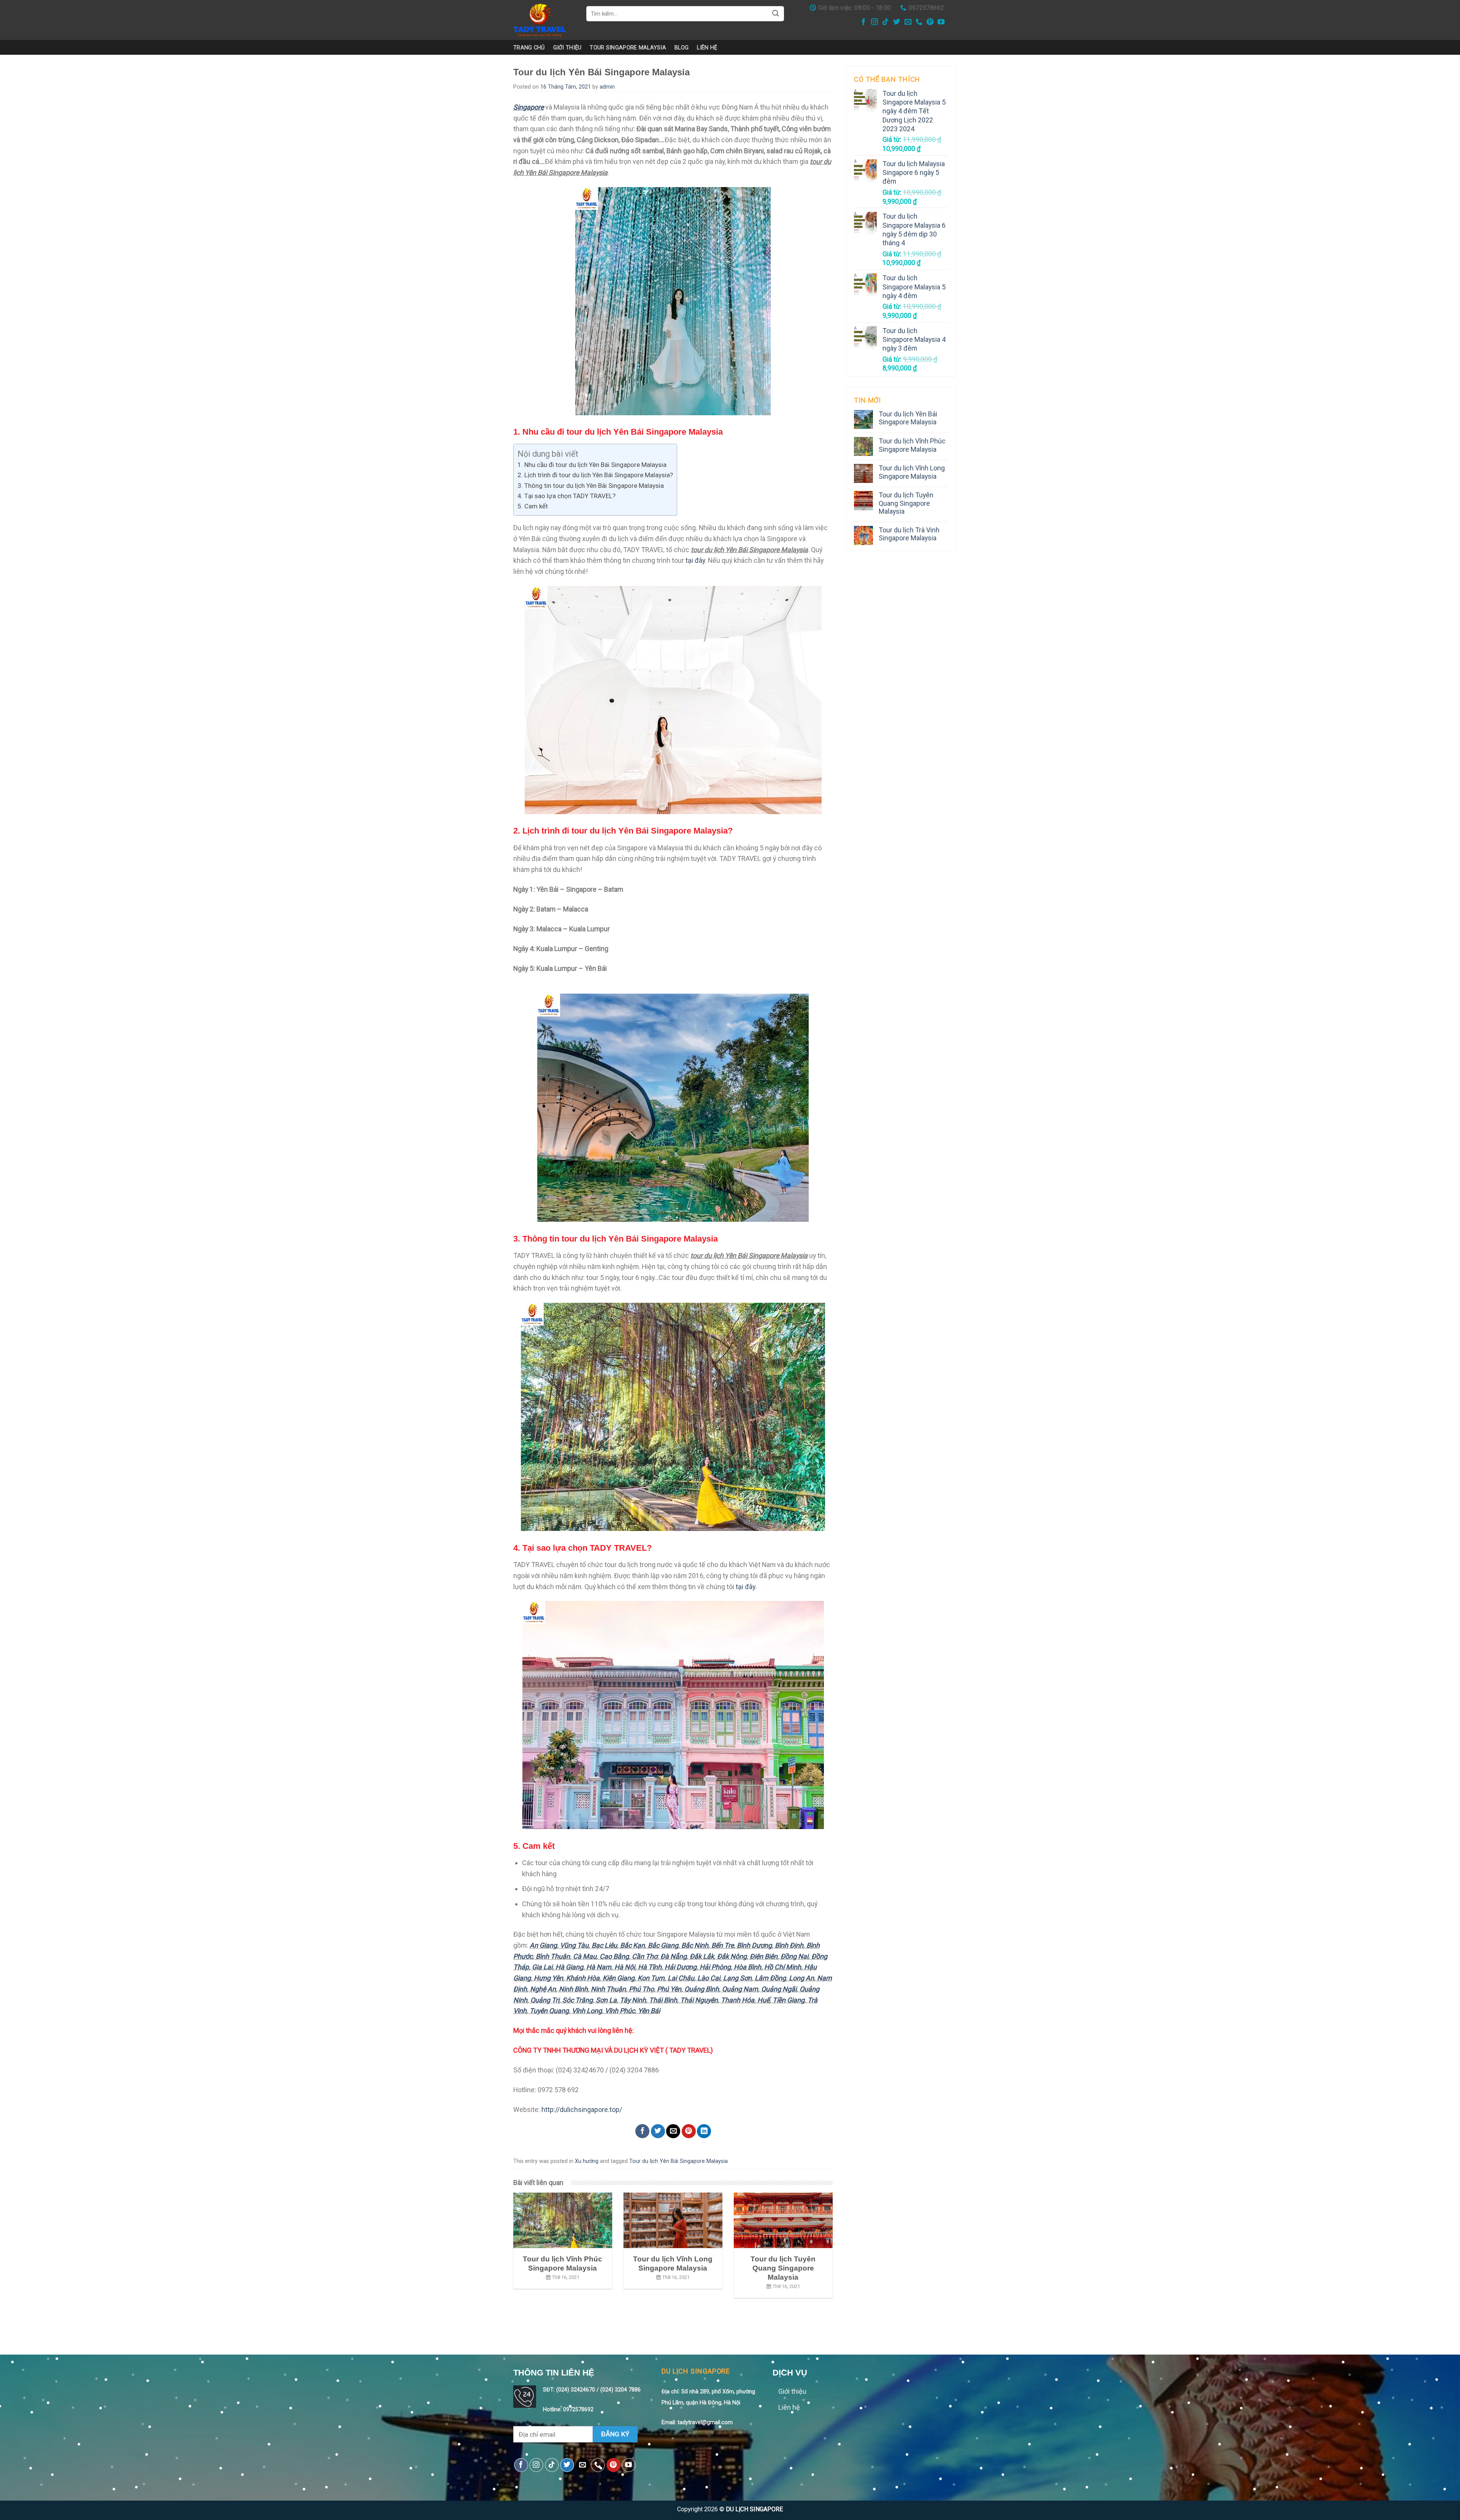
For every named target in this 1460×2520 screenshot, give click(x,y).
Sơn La (606, 2000)
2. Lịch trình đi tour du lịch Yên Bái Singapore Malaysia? (595, 475)
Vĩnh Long (587, 2011)
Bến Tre (723, 1945)
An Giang (543, 1945)
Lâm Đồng (770, 1978)
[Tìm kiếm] (776, 13)
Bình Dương (754, 1945)
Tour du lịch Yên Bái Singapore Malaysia (678, 2161)
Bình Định (789, 1945)
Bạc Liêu (604, 1945)
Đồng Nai (794, 1956)
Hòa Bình (747, 1967)
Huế (763, 2000)
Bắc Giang (663, 1945)
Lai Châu (681, 1978)
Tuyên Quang (549, 2011)
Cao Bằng (614, 1956)
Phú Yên (669, 1989)
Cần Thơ (645, 1956)
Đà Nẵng (674, 1956)
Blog (682, 48)
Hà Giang (569, 1967)
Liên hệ (707, 48)
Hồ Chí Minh (783, 1967)
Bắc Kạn (632, 1945)
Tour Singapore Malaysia (628, 48)
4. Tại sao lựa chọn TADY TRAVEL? (567, 496)
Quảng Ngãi (779, 1989)
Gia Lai (542, 1967)
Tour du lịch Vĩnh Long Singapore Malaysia (912, 472)
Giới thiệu (567, 48)
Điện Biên (764, 1956)
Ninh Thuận (608, 1989)
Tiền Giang (789, 2000)
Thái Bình (663, 2000)
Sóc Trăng (578, 2000)
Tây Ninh (633, 2000)
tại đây (695, 560)
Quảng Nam (740, 1989)
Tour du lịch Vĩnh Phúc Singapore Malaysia (912, 445)
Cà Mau (585, 1956)
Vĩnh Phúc (620, 2011)
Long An (801, 1978)
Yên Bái (649, 2011)
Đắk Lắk (702, 1956)
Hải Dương (681, 1967)
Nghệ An (543, 1989)
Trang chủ (529, 48)
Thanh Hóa (738, 2000)
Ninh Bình (573, 1989)
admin (607, 87)
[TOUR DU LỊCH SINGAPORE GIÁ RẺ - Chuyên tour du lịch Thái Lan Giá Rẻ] (544, 20)
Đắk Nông (732, 1956)
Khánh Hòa (583, 1978)
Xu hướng (587, 2161)
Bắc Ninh (695, 1945)
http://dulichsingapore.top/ (582, 2110)
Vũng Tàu (574, 1945)
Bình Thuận (553, 1956)
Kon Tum (651, 1978)
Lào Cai (709, 1978)
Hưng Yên (548, 1978)
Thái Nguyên (699, 2000)
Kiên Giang (619, 1978)
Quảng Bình (702, 1989)
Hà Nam (599, 1967)
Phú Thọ (641, 1989)
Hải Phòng (715, 1967)
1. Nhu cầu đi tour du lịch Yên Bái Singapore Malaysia (592, 465)
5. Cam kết (533, 506)
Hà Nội (625, 1967)
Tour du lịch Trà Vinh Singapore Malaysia (909, 534)
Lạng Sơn (737, 1978)
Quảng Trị (545, 2000)
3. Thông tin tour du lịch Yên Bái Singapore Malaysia (591, 486)
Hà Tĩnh (650, 1967)
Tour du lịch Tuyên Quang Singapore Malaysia (906, 503)
